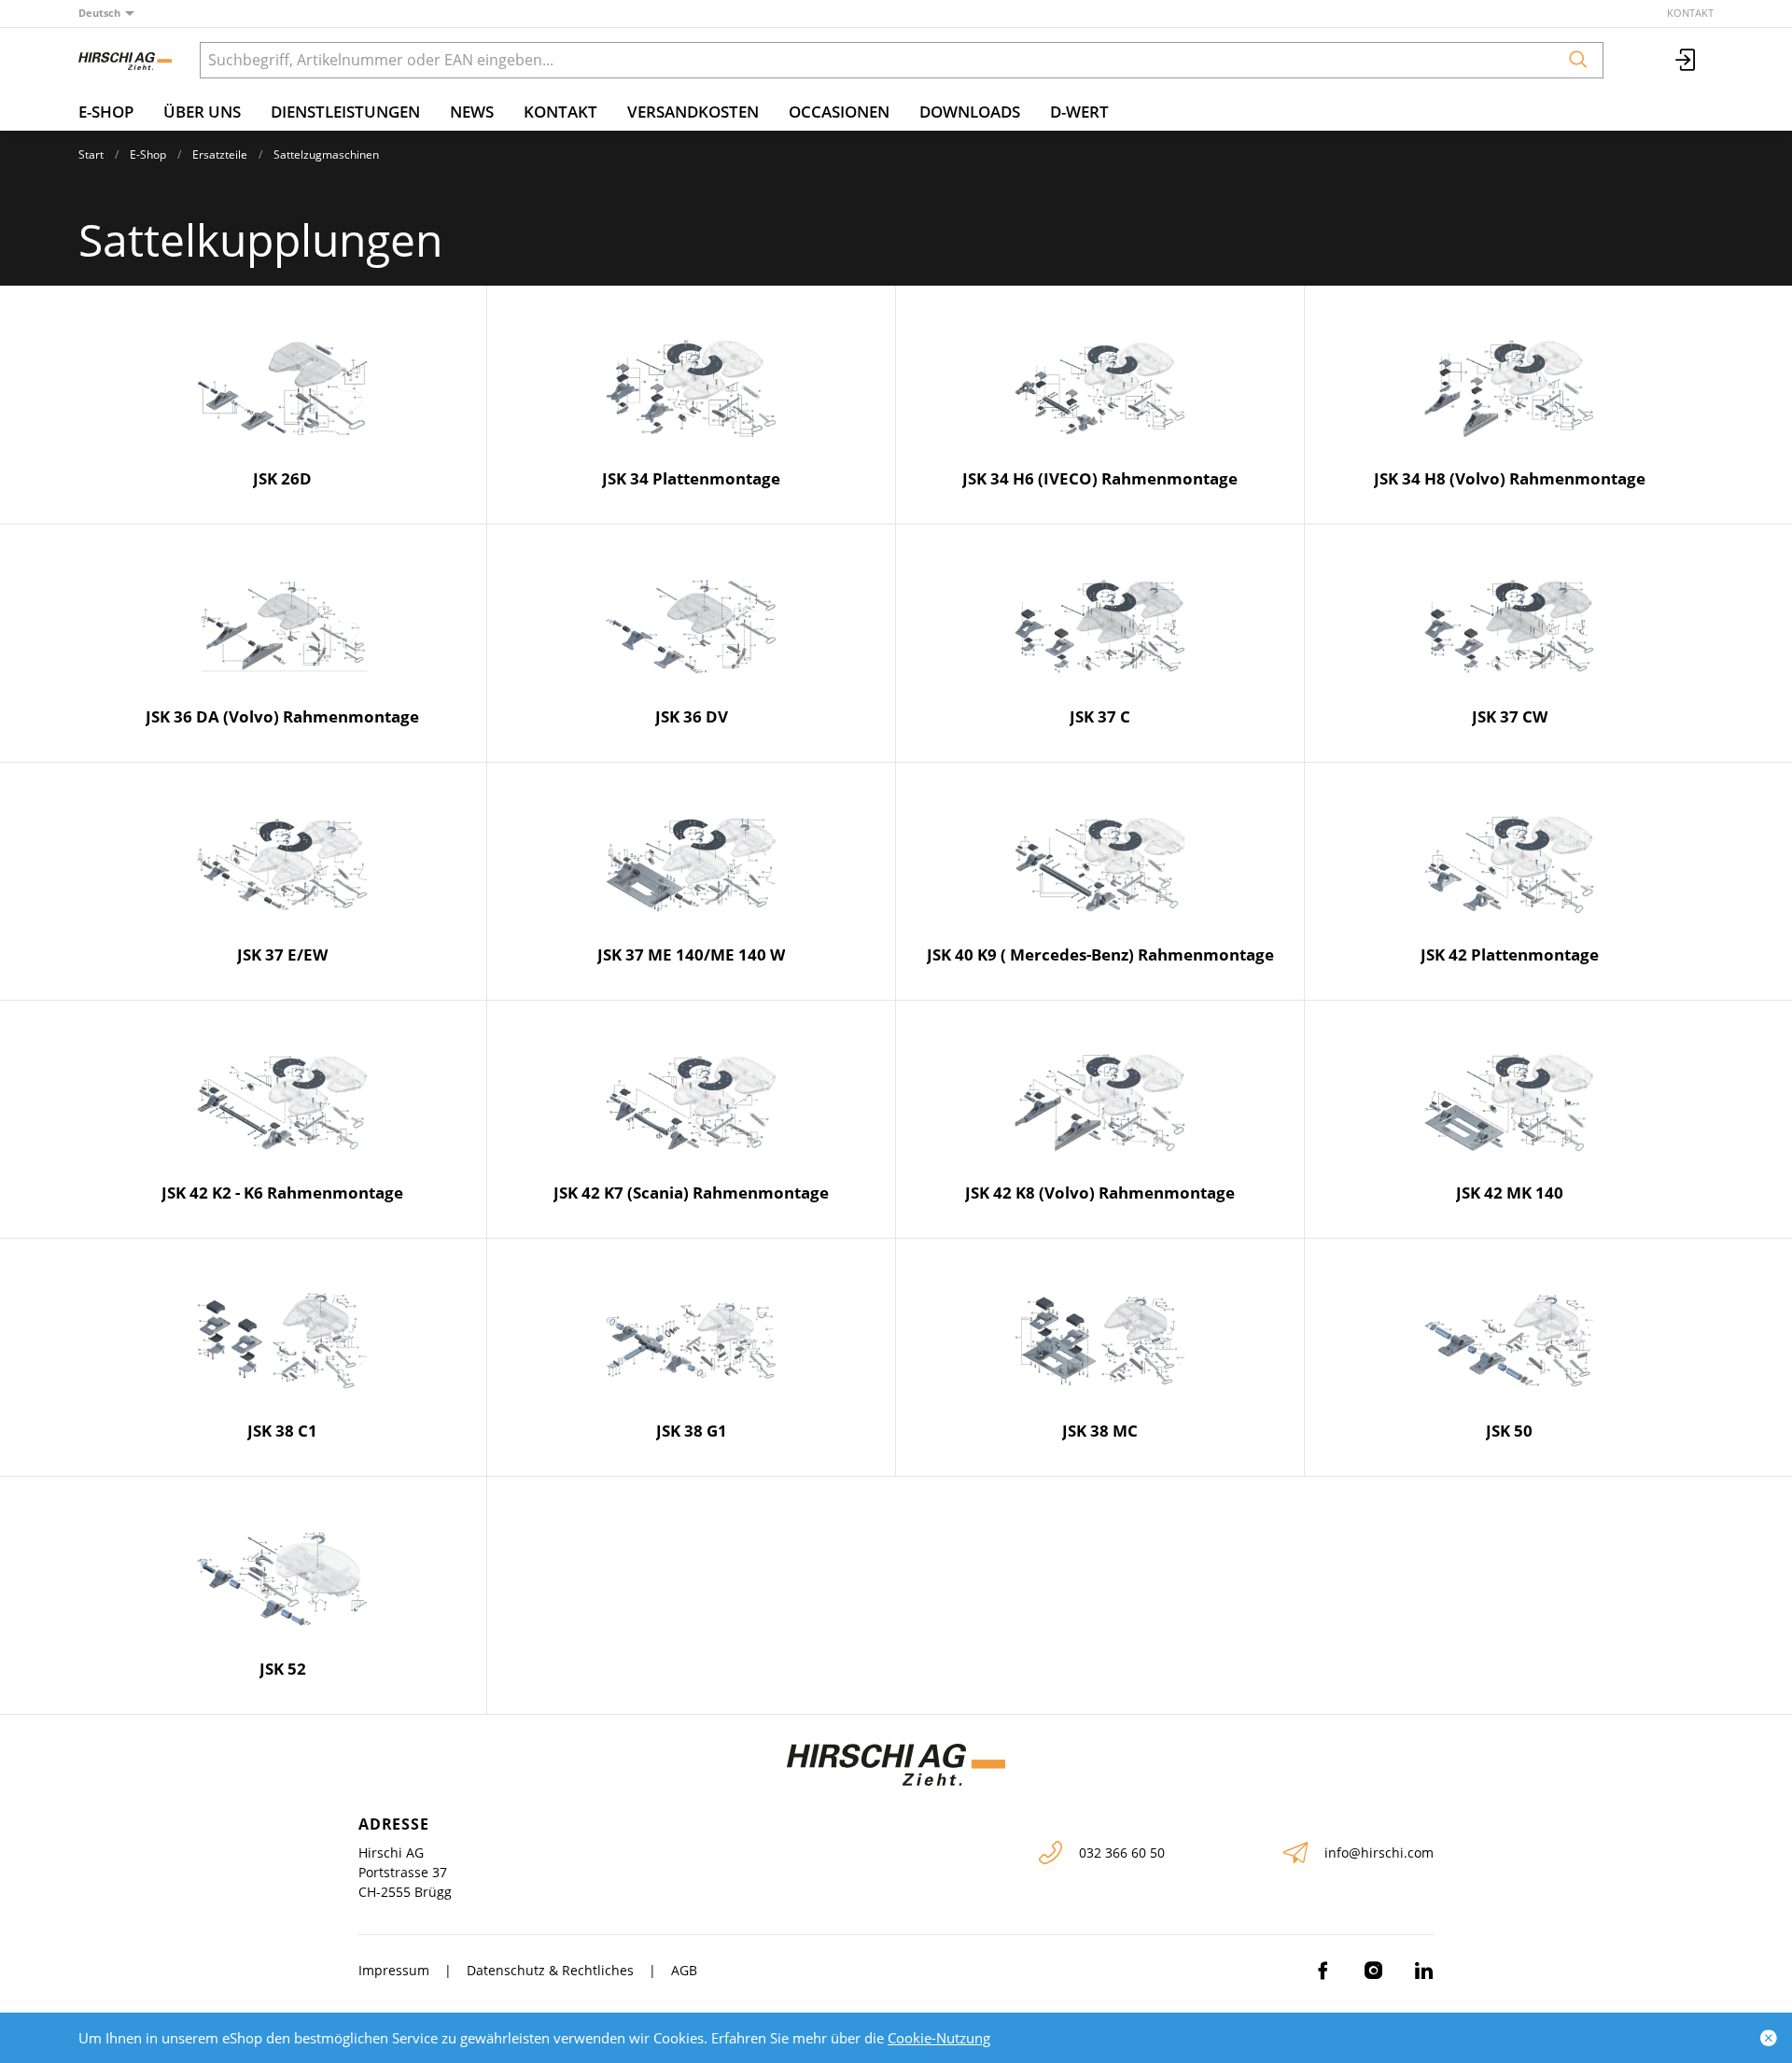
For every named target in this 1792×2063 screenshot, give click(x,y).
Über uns (202, 112)
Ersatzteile (220, 154)
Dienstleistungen (345, 112)
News (472, 112)
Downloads (970, 112)
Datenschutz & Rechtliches (550, 1970)
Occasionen (839, 112)
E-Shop (106, 112)
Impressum (394, 1970)
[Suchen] (1578, 60)
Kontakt (1690, 13)
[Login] (1687, 60)
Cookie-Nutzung (939, 2038)
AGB (684, 1970)
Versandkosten (693, 112)
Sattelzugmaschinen (326, 154)
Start (91, 154)
